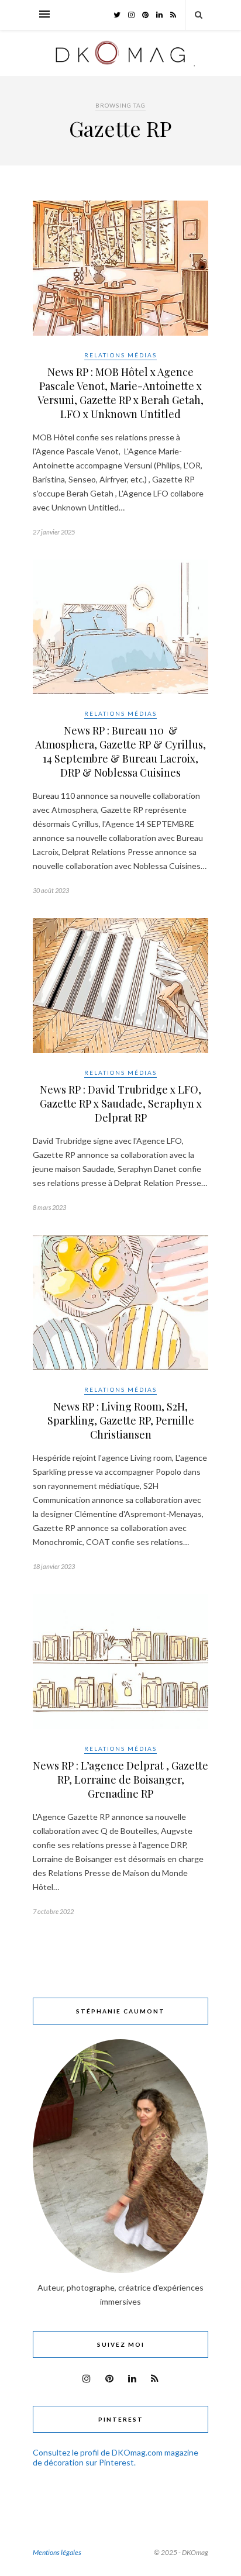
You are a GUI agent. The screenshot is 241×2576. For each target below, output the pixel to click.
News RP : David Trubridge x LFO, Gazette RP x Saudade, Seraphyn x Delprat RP (121, 1103)
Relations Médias (120, 355)
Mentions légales (57, 2552)
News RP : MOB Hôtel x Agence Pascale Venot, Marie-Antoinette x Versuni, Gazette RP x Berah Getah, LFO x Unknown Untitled (120, 393)
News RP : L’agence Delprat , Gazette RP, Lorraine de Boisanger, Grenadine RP (120, 1780)
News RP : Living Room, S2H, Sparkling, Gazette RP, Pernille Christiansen (121, 1420)
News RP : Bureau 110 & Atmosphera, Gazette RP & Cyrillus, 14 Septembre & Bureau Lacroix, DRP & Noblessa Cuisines (120, 751)
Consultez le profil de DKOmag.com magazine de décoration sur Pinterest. (116, 2457)
